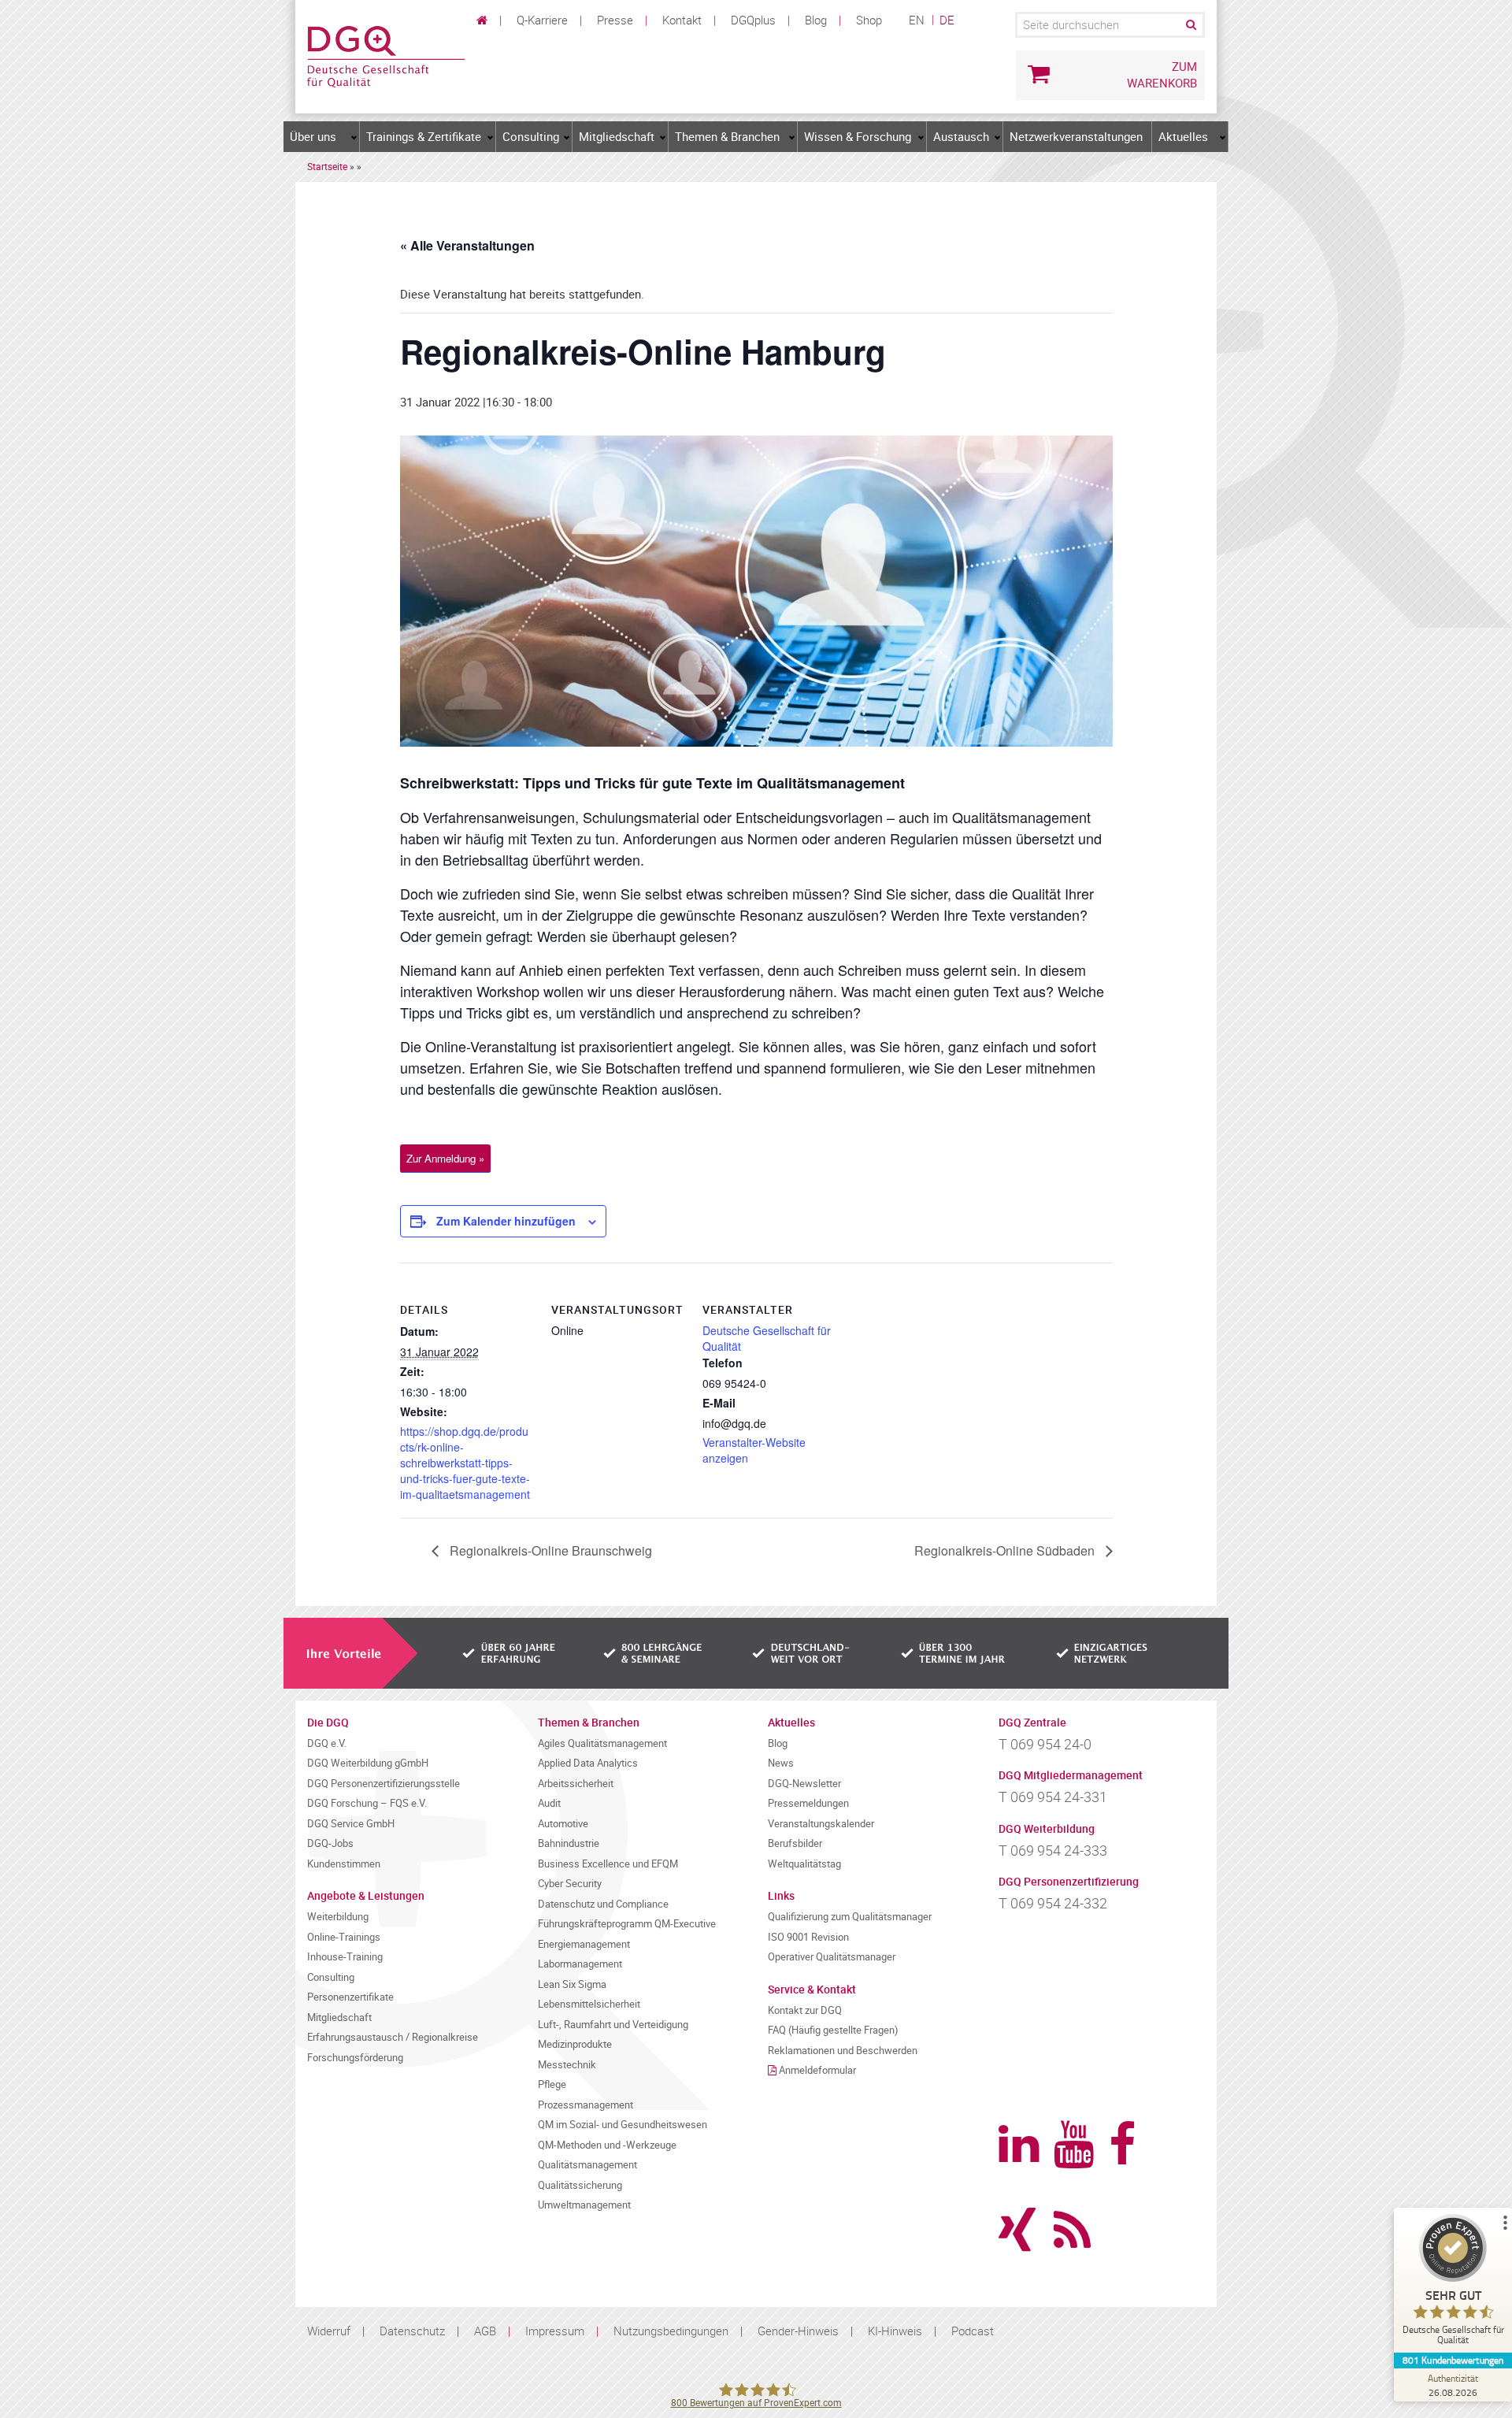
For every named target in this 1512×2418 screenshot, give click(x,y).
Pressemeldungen (808, 1803)
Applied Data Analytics (588, 1763)
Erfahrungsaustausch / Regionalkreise (393, 2037)
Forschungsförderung (355, 2058)
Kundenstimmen (344, 1864)
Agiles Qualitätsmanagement (602, 1743)
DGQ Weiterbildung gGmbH (368, 1763)
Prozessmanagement (586, 2105)
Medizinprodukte (575, 2044)
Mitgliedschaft (617, 136)
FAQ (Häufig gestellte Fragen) (833, 2030)
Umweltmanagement (584, 2205)
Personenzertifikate (350, 1997)
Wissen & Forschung (858, 136)
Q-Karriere (542, 20)
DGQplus (753, 20)
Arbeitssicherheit (576, 1784)
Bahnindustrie (569, 1843)
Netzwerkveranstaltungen (1076, 136)
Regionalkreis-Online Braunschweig (549, 1550)
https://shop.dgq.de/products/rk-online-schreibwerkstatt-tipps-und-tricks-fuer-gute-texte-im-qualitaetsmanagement (465, 1463)
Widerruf (329, 2331)
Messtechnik (567, 2065)
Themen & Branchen (727, 136)
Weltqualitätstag (804, 1864)
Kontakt (682, 20)
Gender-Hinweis (798, 2331)
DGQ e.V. (327, 1743)
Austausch (961, 136)
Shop (869, 20)
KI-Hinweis (895, 2331)
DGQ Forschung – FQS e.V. (367, 1803)
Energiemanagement (584, 1944)
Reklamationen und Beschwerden (843, 2051)
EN (917, 20)
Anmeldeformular (817, 2070)
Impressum (555, 2331)
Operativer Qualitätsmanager (832, 1957)
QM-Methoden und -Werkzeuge (607, 2145)
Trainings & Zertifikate (424, 136)
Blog (816, 20)
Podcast (973, 2331)
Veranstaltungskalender (821, 1824)
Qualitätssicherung (580, 2185)
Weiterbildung (338, 1917)
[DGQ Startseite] (386, 55)
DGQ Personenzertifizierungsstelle (384, 1784)
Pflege (552, 2084)
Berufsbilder (795, 1843)
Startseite (327, 166)
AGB (485, 2331)
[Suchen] (1190, 25)
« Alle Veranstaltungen (467, 245)
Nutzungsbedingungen (671, 2331)
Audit (549, 1803)
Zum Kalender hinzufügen (506, 1221)
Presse (615, 20)
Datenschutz (412, 2331)
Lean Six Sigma (572, 1984)
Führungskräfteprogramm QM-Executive (627, 1924)
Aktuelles (1183, 136)
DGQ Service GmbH (351, 1824)
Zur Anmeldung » (445, 1158)
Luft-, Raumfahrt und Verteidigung (613, 2025)
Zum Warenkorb (1162, 74)
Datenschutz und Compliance (603, 1904)
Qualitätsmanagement (587, 2165)
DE (947, 20)
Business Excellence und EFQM (608, 1864)
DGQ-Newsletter (804, 1784)
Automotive (563, 1824)
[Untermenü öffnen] (354, 137)
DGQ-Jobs (330, 1843)
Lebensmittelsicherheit (589, 2004)
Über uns (313, 136)
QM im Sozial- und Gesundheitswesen (623, 2125)
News (781, 1763)
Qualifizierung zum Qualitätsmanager (850, 1917)
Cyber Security (570, 1884)
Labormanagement (580, 1964)
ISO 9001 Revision (808, 1937)
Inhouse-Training (345, 1957)
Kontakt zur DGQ (805, 2010)
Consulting (531, 136)
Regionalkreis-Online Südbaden (1006, 1550)
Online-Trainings (344, 1937)
